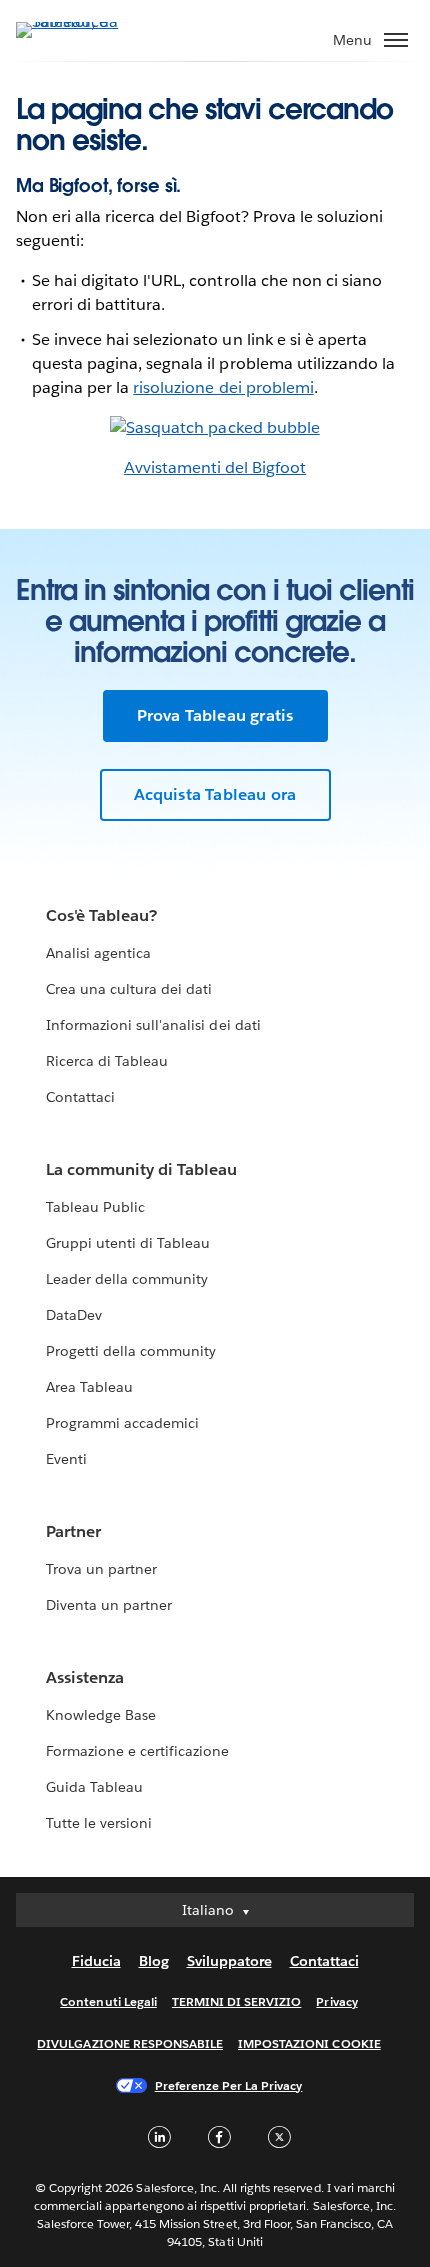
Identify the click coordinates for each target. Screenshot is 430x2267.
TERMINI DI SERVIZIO (237, 2001)
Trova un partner (101, 1569)
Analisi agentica (98, 953)
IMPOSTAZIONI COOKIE (309, 2043)
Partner (73, 1531)
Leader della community (127, 1279)
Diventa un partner (109, 1605)
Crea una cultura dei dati (129, 989)
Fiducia (96, 1961)
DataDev (74, 1315)
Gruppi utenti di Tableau (128, 1243)
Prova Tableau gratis (215, 715)
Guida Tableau (94, 1787)
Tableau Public (95, 1207)
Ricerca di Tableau (107, 1061)
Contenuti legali (108, 2001)
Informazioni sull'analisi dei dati (153, 1025)
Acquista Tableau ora (215, 794)
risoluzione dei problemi (223, 387)
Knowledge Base (101, 1715)
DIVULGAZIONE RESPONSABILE (130, 2043)
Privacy (336, 2001)
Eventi (66, 1459)
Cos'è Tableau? (101, 915)
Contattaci (80, 1097)
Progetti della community (131, 1351)
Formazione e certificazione (138, 1751)
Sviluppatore (229, 1961)
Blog (154, 1961)
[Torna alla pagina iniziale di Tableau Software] (86, 21)
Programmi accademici (122, 1423)
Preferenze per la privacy (229, 2085)
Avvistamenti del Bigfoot (215, 467)
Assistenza (85, 1677)
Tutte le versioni (99, 1823)
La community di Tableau (141, 1169)
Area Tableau (89, 1387)
